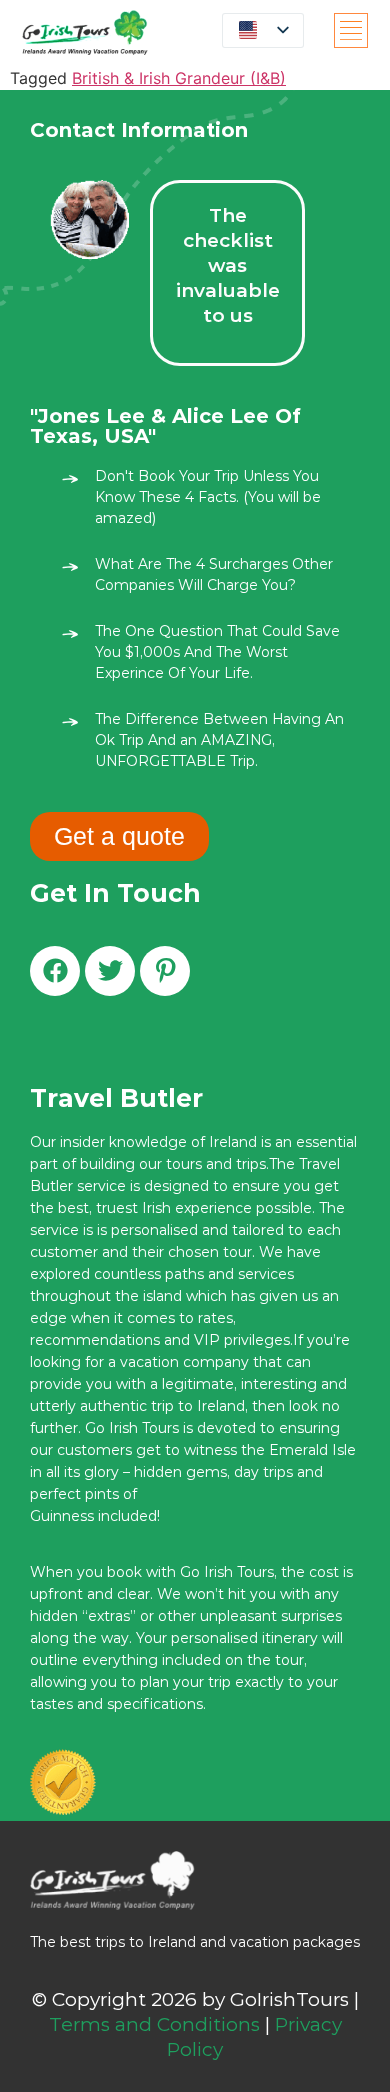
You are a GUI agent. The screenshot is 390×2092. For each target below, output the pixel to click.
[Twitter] (110, 971)
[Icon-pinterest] (165, 971)
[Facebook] (55, 971)
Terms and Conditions (154, 2024)
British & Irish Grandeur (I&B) (179, 78)
